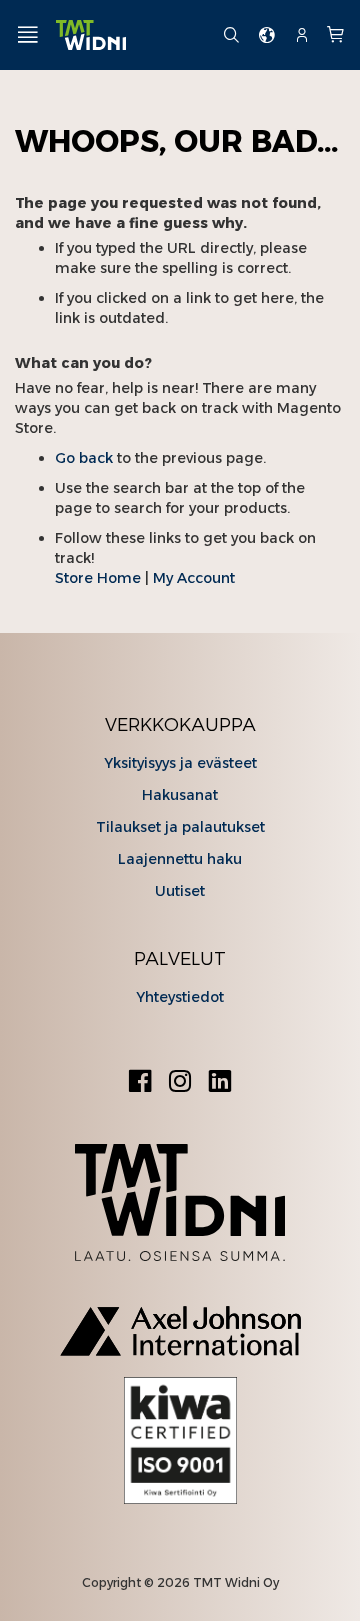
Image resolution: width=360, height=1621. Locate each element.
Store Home (98, 578)
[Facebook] (140, 1083)
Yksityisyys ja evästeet (180, 763)
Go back (84, 458)
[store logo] (131, 35)
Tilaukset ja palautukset (180, 827)
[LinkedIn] (220, 1083)
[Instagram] (180, 1083)
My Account (194, 578)
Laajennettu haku (180, 859)
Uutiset (180, 891)
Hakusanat (180, 795)
